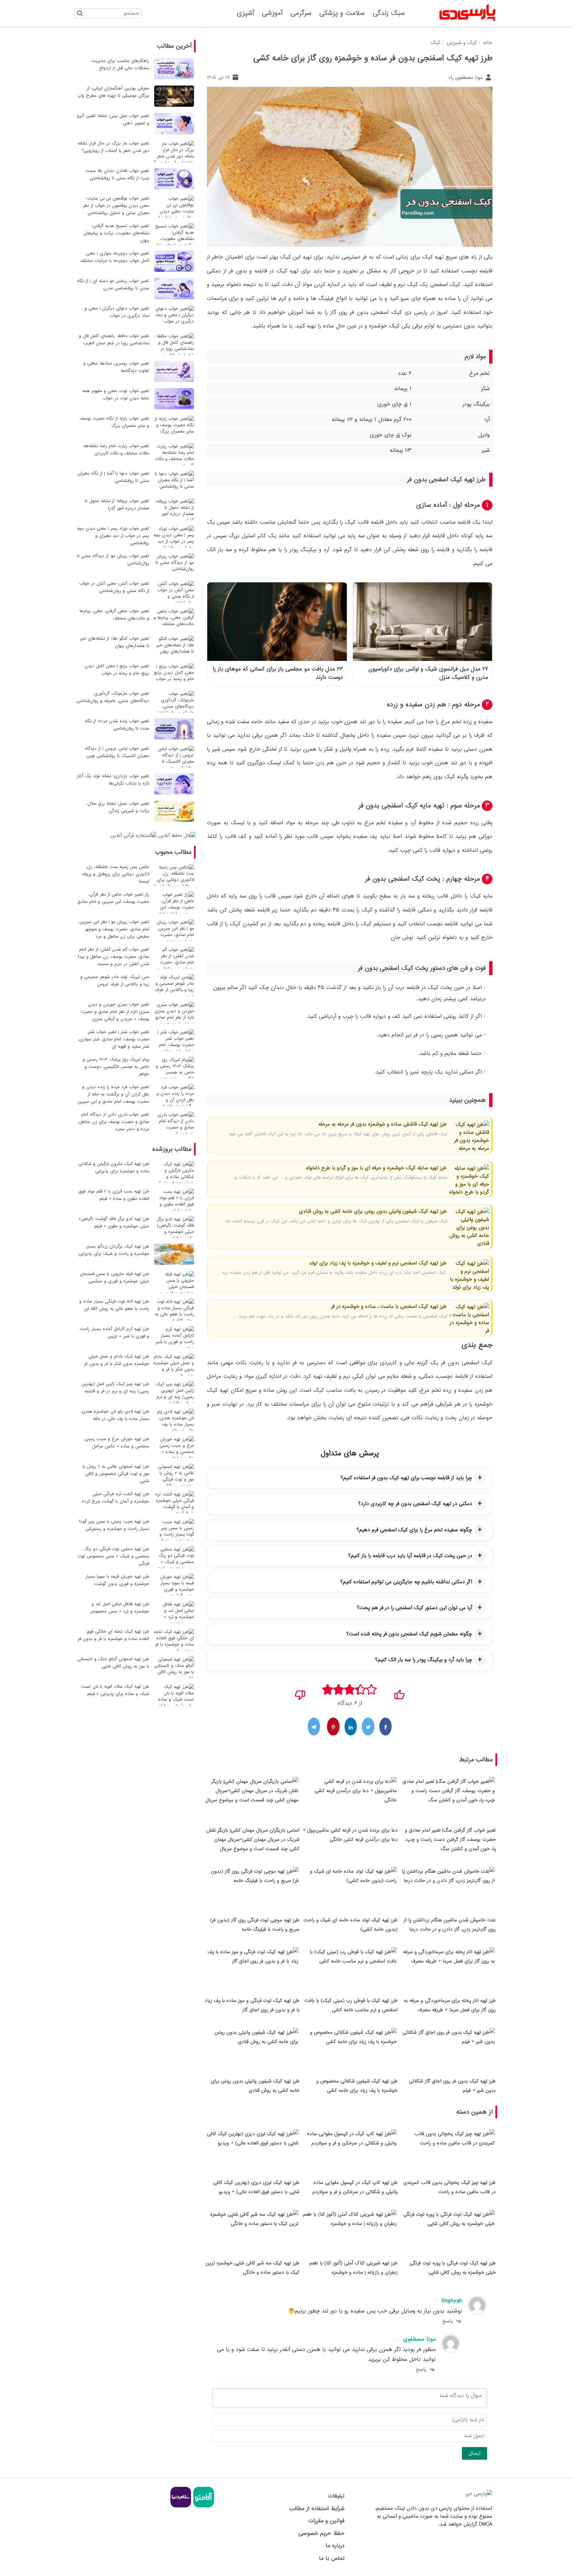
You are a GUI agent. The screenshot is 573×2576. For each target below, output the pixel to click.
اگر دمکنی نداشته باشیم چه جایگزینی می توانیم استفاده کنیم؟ (406, 1582)
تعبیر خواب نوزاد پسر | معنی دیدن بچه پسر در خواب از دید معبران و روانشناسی (113, 536)
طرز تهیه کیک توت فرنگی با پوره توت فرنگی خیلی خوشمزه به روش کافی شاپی (453, 2268)
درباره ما (335, 2546)
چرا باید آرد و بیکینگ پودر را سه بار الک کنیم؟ (424, 1660)
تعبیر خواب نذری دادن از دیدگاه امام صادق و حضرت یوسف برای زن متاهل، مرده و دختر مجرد (114, 1122)
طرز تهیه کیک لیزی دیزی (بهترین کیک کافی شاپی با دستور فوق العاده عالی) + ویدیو (256, 2187)
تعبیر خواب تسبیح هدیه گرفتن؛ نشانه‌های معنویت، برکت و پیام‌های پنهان (116, 233)
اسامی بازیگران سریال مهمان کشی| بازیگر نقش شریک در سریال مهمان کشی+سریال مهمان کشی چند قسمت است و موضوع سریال (253, 1840)
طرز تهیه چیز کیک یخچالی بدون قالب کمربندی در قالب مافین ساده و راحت (449, 2187)
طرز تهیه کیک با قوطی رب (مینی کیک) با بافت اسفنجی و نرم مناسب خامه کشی (351, 2005)
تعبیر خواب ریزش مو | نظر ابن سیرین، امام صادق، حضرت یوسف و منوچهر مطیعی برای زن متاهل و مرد (114, 929)
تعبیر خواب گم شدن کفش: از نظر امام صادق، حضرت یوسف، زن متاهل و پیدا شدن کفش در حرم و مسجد (114, 957)
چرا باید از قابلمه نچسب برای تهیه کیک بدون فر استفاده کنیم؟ (406, 1478)
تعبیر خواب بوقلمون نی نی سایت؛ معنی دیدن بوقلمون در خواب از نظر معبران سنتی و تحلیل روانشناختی (116, 206)
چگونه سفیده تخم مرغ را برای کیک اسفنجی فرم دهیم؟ (414, 1530)
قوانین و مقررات (326, 2521)
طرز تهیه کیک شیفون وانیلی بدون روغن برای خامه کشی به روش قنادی (373, 1211)
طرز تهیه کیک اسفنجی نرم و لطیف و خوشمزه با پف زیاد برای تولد (378, 1263)
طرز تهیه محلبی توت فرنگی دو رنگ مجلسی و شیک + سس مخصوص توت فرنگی (113, 1556)
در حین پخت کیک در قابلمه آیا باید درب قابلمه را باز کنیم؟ (410, 1556)
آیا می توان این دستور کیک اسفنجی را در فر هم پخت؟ (414, 1608)
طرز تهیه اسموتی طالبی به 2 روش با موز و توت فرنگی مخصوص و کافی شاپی (116, 1474)
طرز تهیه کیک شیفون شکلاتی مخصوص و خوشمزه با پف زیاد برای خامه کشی (357, 2086)
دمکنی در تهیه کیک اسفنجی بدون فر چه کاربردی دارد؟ (415, 1504)
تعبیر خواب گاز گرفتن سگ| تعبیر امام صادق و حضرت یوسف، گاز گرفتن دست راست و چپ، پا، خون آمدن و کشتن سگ (450, 1840)
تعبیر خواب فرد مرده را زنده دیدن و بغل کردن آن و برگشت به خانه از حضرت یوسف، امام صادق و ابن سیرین (113, 1094)
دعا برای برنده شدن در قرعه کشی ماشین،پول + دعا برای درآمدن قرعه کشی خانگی (350, 1835)
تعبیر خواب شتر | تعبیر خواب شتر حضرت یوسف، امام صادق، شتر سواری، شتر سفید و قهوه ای (114, 1039)
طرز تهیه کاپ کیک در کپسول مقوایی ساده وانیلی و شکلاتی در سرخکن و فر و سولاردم (355, 2187)
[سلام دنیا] (181, 2506)
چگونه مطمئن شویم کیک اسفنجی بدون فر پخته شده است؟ (409, 1634)
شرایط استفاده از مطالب (317, 2509)
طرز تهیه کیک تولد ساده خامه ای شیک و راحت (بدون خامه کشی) (350, 1925)
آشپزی (245, 13)
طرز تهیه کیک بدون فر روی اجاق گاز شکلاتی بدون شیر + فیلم (452, 2086)
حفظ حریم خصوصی (321, 2533)
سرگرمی (301, 13)
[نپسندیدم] (300, 1693)
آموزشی (272, 13)
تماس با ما (332, 2558)
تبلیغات (336, 2496)
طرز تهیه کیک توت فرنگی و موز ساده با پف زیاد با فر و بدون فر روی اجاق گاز (252, 2005)
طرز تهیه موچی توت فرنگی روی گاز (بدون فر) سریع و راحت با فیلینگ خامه (255, 1925)
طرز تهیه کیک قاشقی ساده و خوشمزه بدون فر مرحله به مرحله (382, 1124)
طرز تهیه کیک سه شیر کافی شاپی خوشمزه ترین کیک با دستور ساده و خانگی (253, 2268)
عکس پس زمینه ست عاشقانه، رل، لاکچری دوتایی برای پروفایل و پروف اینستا (116, 874)
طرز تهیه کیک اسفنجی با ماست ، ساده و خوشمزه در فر (389, 1307)
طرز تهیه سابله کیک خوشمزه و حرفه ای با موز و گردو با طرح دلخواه (376, 1168)
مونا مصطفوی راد (466, 78)
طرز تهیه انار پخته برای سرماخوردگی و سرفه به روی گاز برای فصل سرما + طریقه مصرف (450, 2005)
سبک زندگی (389, 13)
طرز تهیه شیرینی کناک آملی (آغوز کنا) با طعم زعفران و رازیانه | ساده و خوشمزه (353, 2268)
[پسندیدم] (399, 1693)
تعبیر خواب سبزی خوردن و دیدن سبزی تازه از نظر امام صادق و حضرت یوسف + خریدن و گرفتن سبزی (115, 1012)
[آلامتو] (203, 2506)
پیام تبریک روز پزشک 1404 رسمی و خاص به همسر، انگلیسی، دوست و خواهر (116, 1067)
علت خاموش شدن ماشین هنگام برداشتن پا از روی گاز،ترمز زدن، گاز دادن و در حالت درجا (450, 1925)
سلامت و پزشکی (342, 13)
